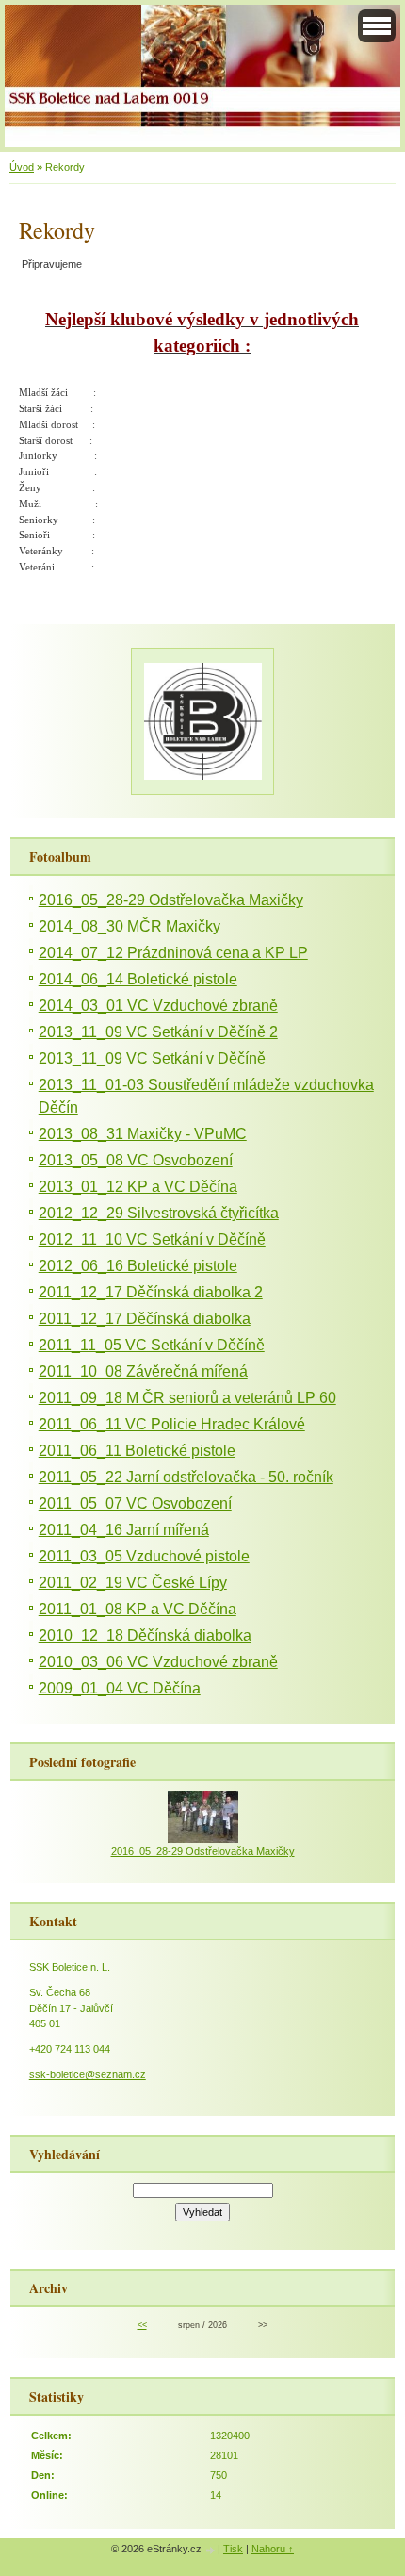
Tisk (233, 2549)
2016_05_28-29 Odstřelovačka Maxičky (171, 900)
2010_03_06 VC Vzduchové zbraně (158, 1662)
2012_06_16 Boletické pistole (138, 1266)
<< (142, 2325)
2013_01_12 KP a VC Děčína (138, 1187)
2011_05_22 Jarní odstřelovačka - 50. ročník (186, 1477)
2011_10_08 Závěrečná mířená (143, 1371)
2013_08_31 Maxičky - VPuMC (143, 1134)
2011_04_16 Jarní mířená (124, 1530)
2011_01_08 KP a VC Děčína (138, 1609)
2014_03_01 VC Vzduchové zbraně (158, 1006)
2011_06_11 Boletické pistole (137, 1451)
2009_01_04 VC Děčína (120, 1688)
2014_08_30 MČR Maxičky (130, 926)
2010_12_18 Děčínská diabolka (145, 1635)
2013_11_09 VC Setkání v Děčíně (152, 1058)
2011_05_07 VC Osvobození (135, 1503)
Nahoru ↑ (273, 2549)
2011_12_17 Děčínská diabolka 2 (151, 1292)
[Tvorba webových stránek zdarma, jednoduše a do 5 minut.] (211, 2550)
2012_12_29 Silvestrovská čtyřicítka (159, 1213)
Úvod (22, 167)
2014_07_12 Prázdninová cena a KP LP (173, 953)
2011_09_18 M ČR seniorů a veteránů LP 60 (187, 1398)
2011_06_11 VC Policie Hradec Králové (172, 1424)
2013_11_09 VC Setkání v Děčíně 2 (158, 1032)
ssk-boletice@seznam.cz (88, 2074)
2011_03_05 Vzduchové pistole (144, 1556)
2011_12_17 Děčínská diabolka (145, 1319)
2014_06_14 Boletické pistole (138, 979)
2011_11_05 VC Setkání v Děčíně (152, 1345)
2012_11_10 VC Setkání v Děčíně (152, 1239)
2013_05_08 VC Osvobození (136, 1160)
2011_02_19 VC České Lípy (133, 1583)
